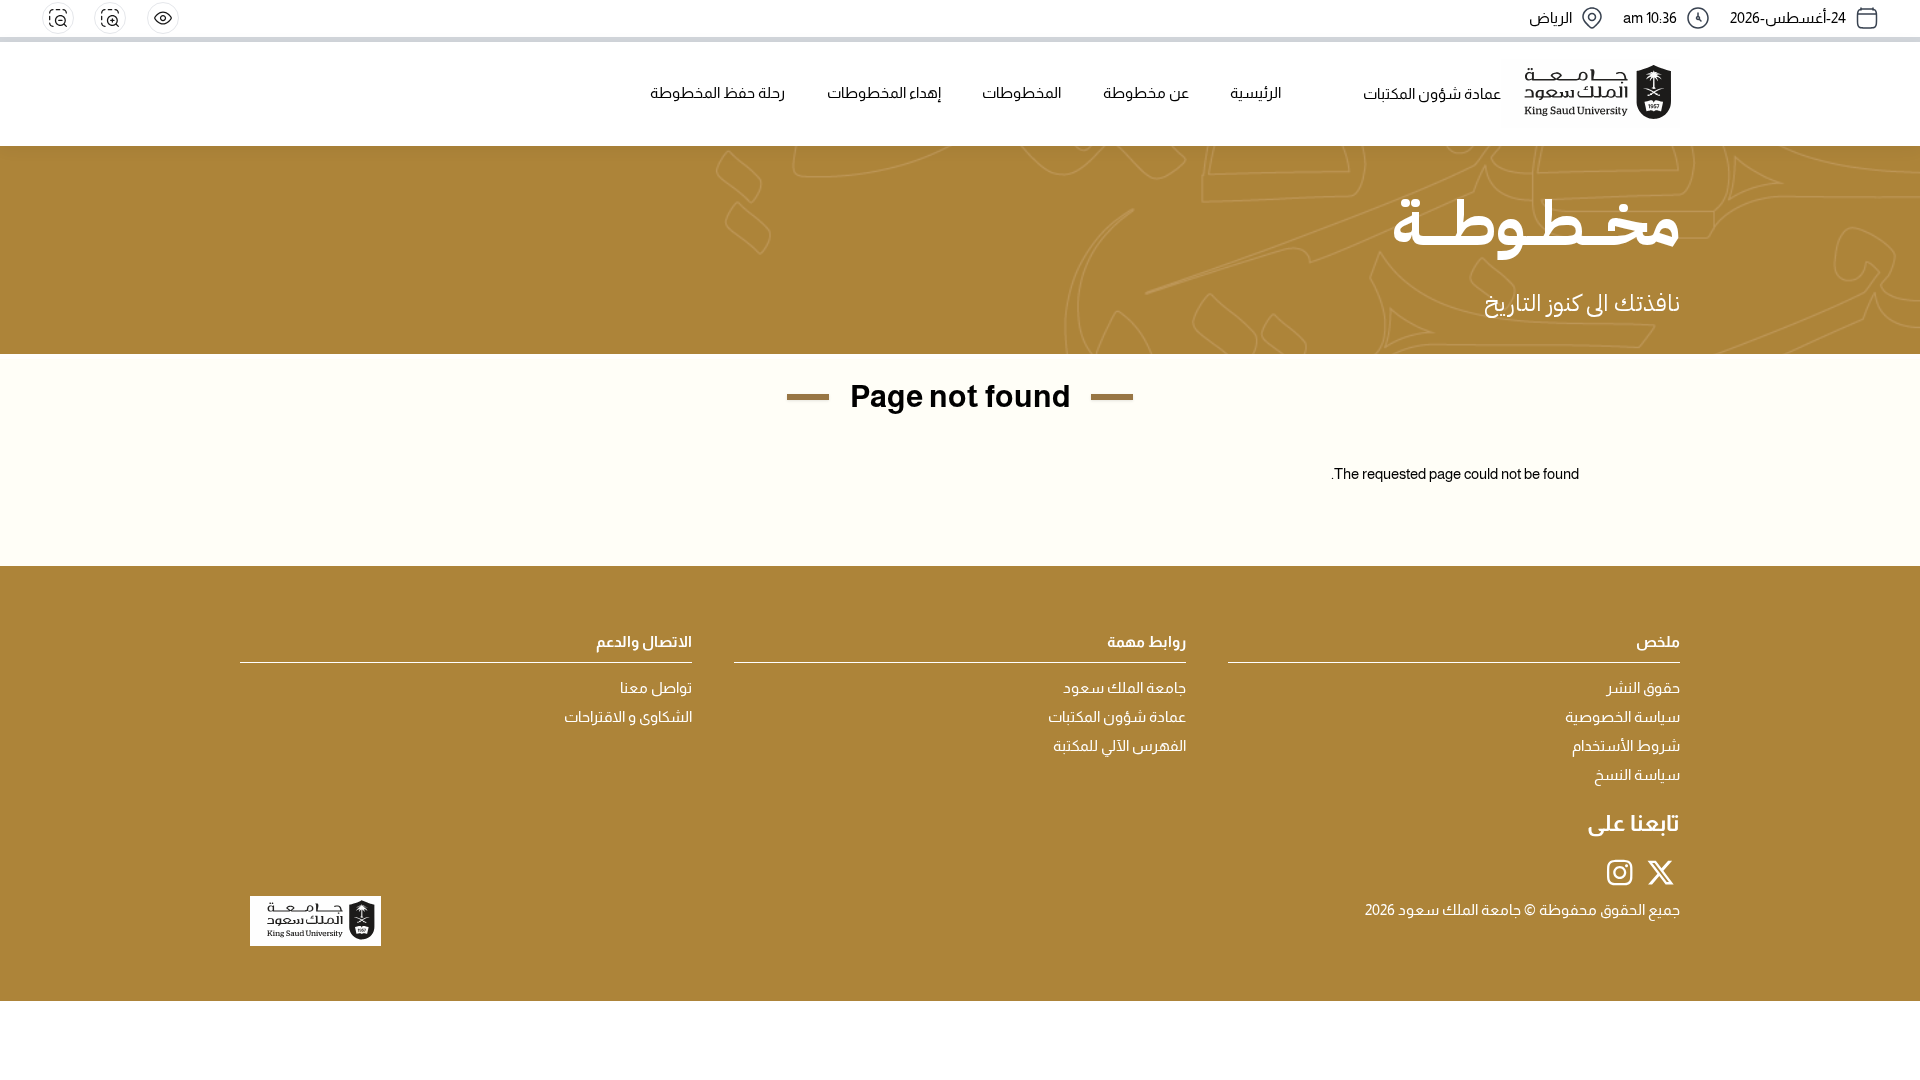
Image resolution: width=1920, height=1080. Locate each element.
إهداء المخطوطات (884, 93)
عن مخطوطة (1146, 93)
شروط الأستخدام (1626, 746)
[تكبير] (110, 18)
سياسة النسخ (1637, 775)
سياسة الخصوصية (1622, 717)
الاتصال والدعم (644, 642)
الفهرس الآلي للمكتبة (1119, 746)
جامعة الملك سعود (1124, 688)
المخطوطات (1021, 93)
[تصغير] (58, 18)
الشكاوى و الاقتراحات (628, 717)
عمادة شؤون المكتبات (1117, 717)
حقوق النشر (1643, 688)
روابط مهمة (1146, 642)
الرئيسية (1255, 93)
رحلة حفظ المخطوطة (717, 93)
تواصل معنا (656, 688)
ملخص (1658, 642)
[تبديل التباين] (163, 18)
